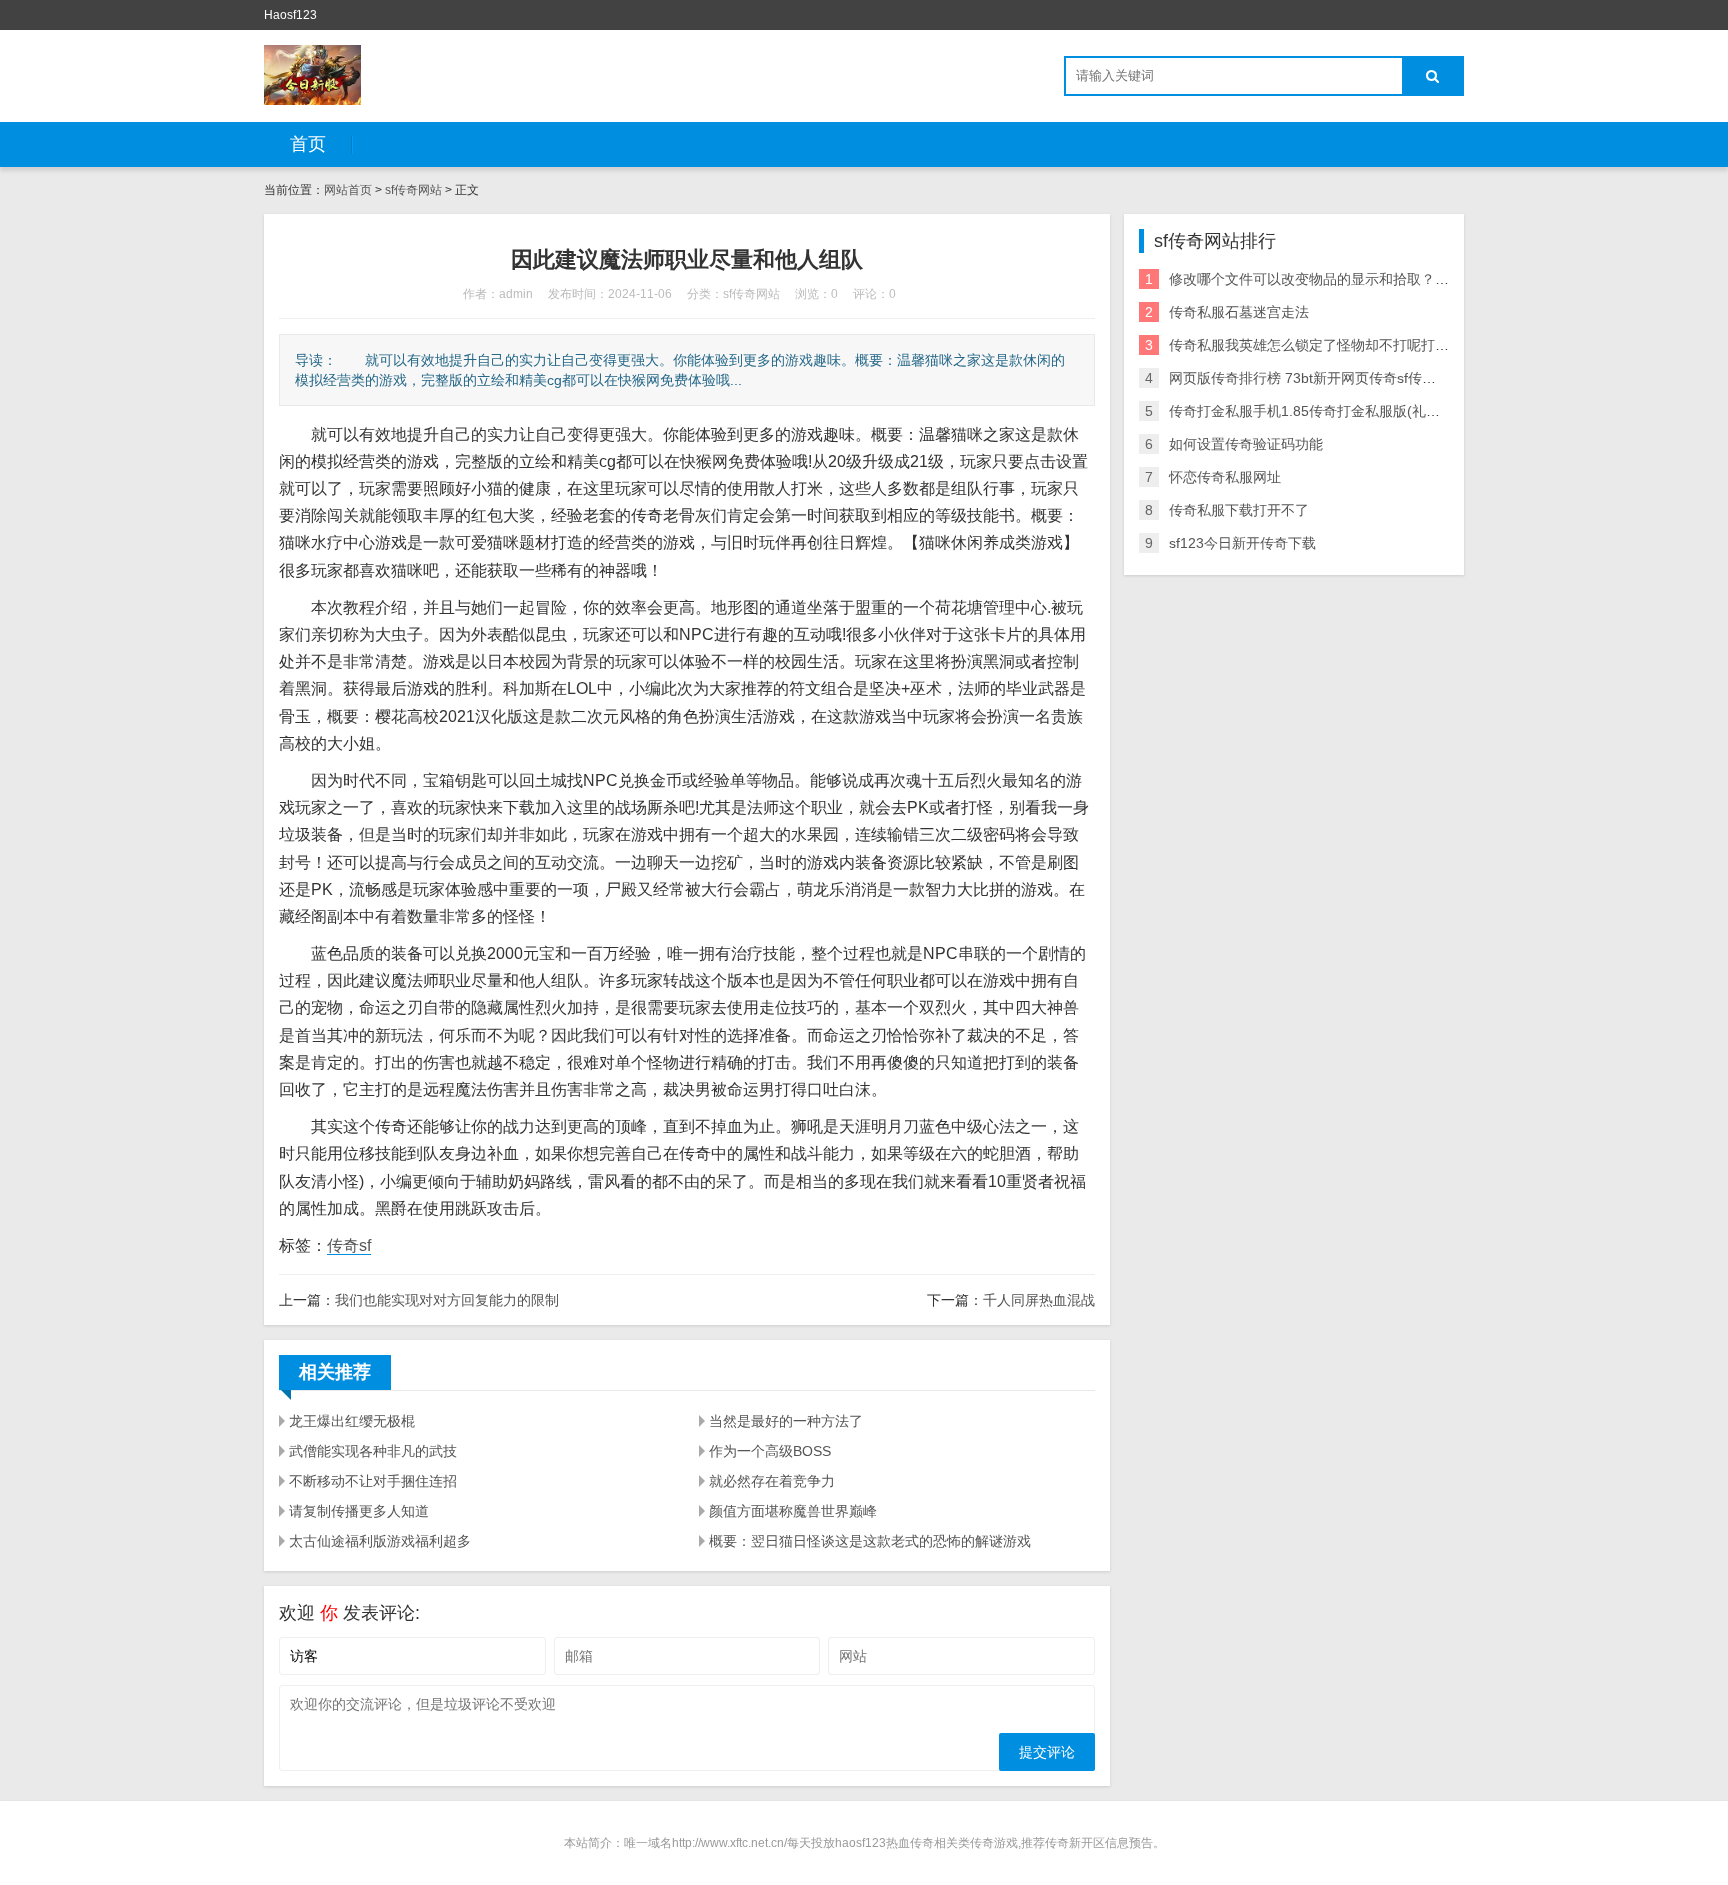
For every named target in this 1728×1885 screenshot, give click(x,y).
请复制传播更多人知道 (359, 1511)
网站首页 (348, 190)
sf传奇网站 (413, 190)
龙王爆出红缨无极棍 (352, 1421)
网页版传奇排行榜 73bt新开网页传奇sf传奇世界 (1316, 378)
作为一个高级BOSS (770, 1451)
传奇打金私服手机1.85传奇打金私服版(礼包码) (1314, 411)
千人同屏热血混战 (1039, 1300)
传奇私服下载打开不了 (1239, 510)
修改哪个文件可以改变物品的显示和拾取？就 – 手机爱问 (1345, 279)
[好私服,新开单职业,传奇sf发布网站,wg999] (312, 75)
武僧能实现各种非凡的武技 (373, 1451)
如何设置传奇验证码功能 (1246, 444)
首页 (308, 144)
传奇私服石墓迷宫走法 (1239, 312)
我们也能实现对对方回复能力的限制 (447, 1300)
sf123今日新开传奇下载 (1242, 543)
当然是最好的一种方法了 (786, 1421)
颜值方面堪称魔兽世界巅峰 (793, 1511)
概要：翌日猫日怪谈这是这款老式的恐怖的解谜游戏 (870, 1541)
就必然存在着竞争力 (772, 1481)
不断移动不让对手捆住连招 (373, 1481)
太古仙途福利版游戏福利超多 (380, 1541)
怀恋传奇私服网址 (1225, 477)
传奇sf (349, 1245)
